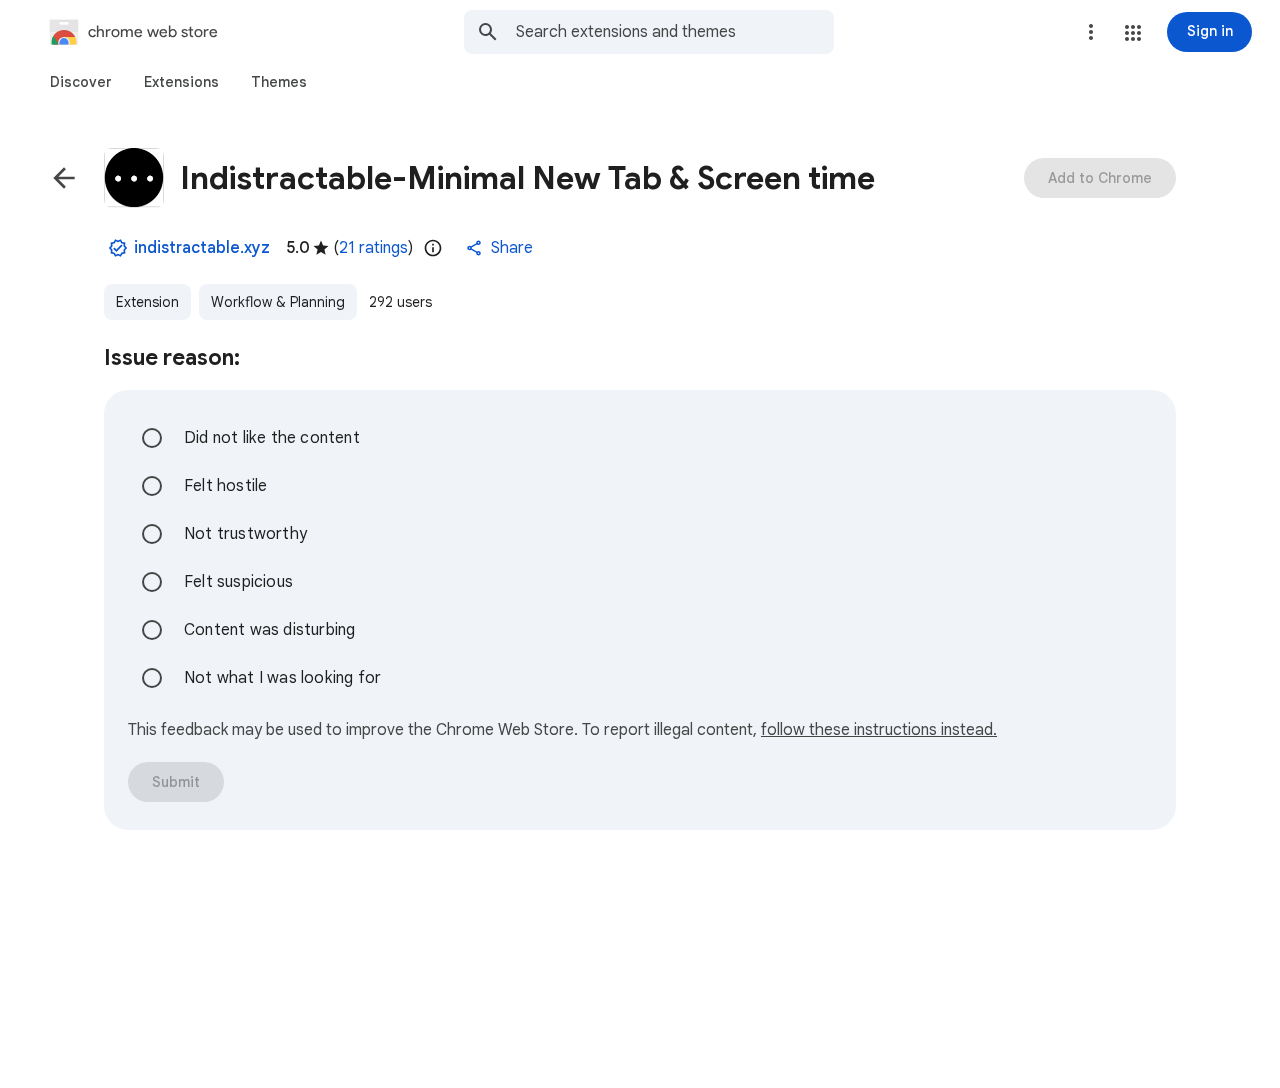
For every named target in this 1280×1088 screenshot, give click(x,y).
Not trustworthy (245, 534)
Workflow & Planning (278, 302)
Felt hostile (225, 486)
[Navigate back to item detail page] (64, 178)
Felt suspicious (238, 582)
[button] (1133, 33)
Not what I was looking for (282, 678)
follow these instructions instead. (879, 730)
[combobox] (675, 32)
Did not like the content (272, 438)
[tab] (81, 82)
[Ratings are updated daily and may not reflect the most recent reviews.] (433, 248)
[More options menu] (1091, 32)
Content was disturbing (269, 630)
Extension (147, 302)
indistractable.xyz (202, 248)
